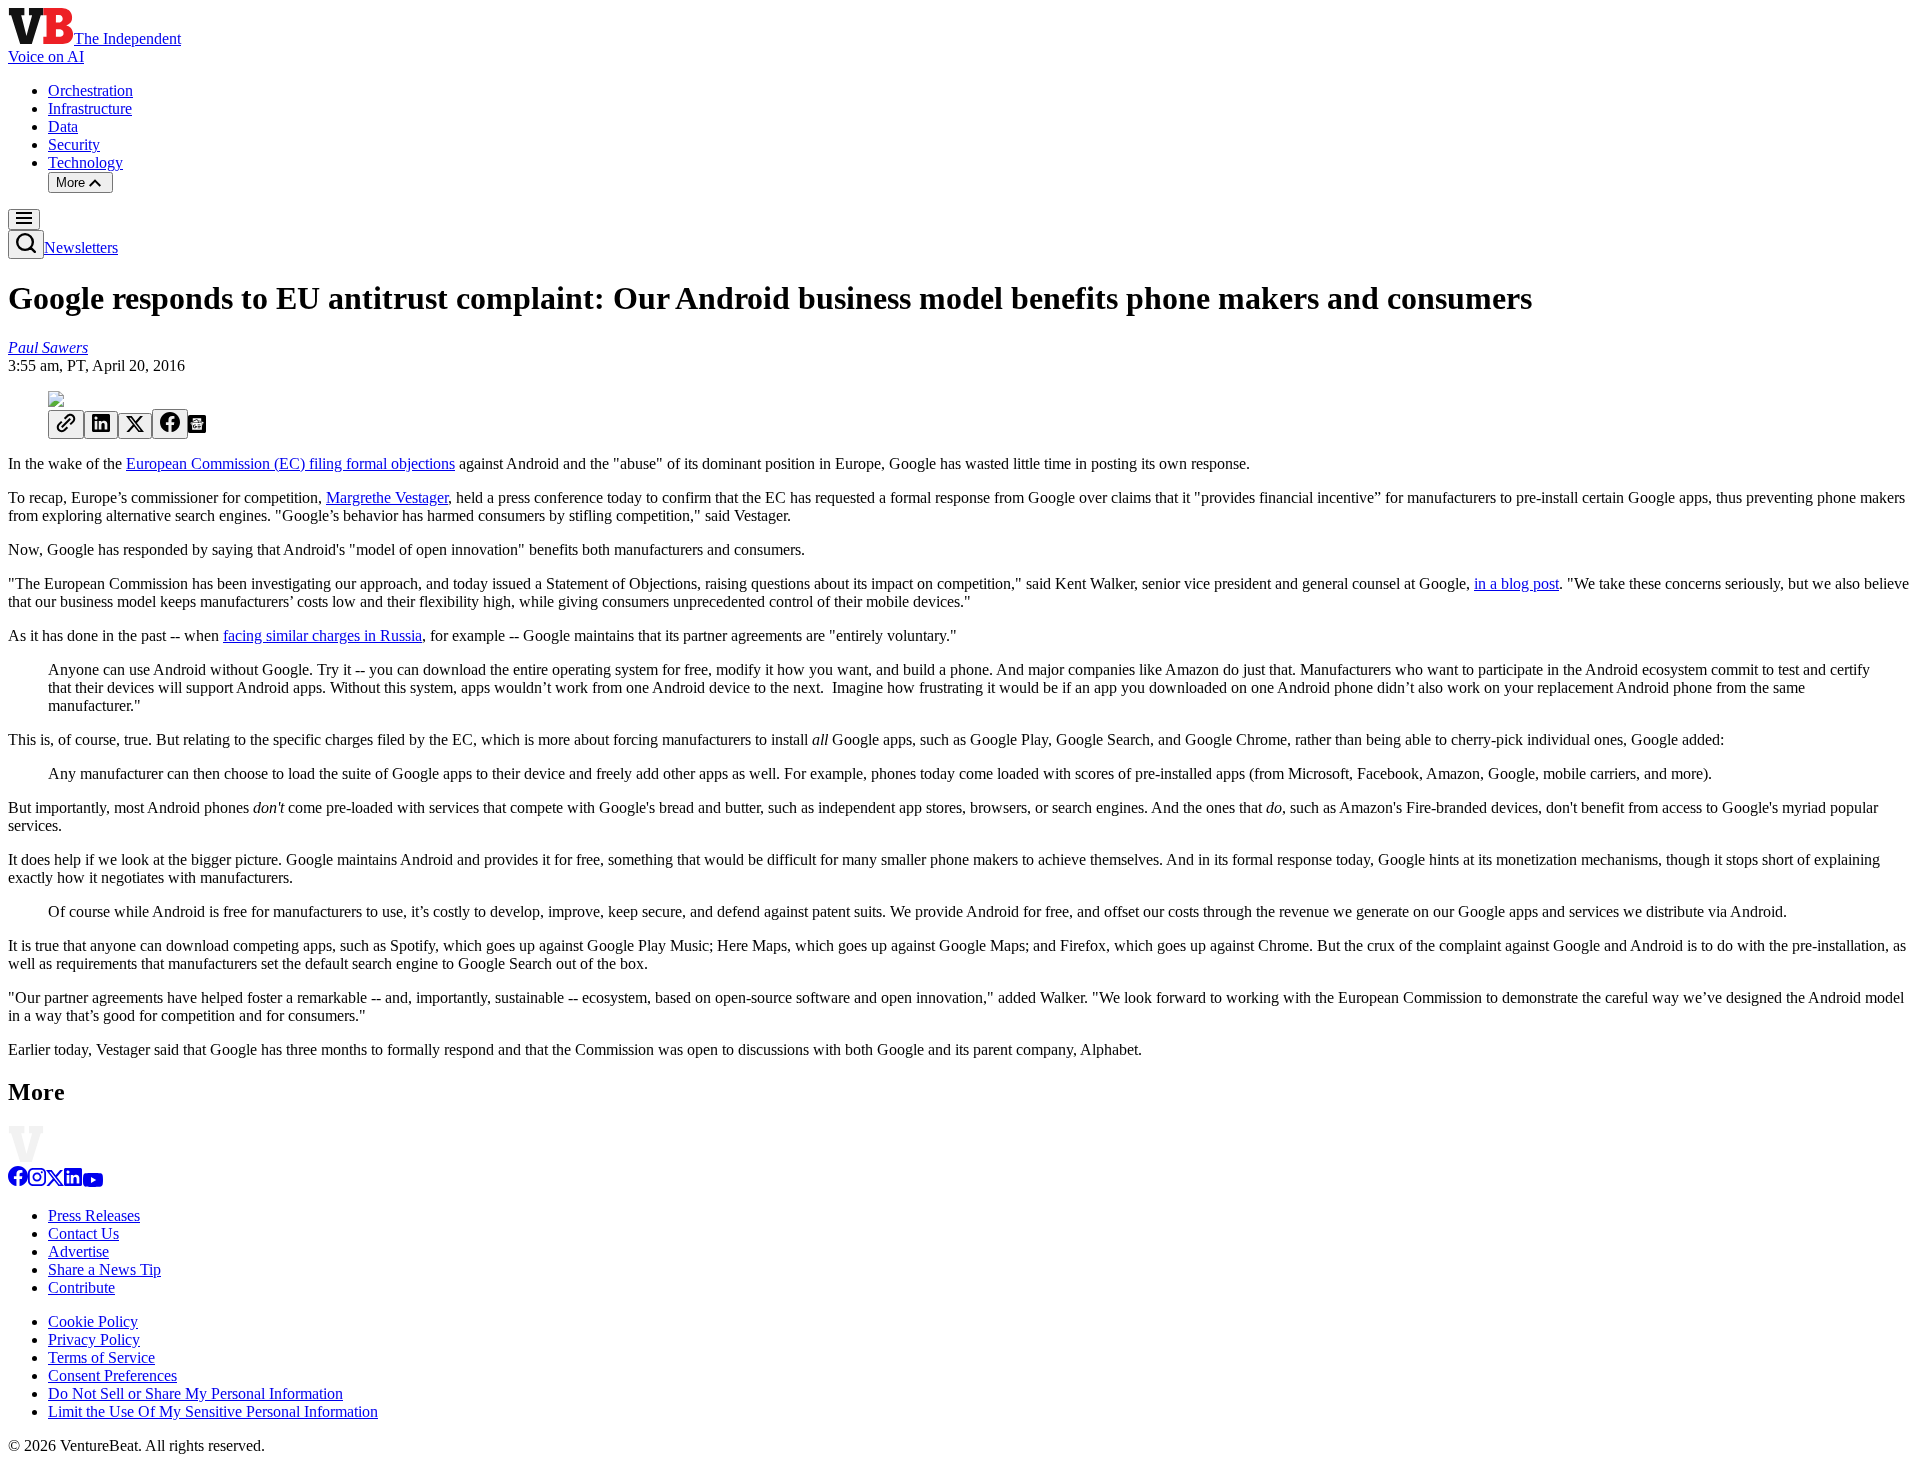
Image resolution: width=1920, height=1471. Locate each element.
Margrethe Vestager (387, 497)
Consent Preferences (112, 1375)
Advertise (78, 1251)
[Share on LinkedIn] (101, 425)
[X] (55, 1181)
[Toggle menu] (24, 219)
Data (63, 126)
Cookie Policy (93, 1321)
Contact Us (83, 1233)
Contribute (81, 1287)
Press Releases (94, 1215)
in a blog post (1516, 583)
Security (74, 144)
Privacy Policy (94, 1339)
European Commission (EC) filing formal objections (290, 463)
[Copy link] (66, 424)
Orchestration (90, 90)
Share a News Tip (104, 1269)
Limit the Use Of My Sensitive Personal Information (213, 1411)
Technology (85, 162)
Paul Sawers (48, 347)
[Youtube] (92, 1181)
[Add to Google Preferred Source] (197, 427)
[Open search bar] (26, 244)
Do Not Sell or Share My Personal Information (195, 1393)
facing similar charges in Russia (322, 635)
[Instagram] (37, 1181)
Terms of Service (101, 1357)
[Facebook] (18, 1181)
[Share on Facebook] (170, 424)
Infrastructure (90, 108)
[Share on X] (135, 426)
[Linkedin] (73, 1181)
